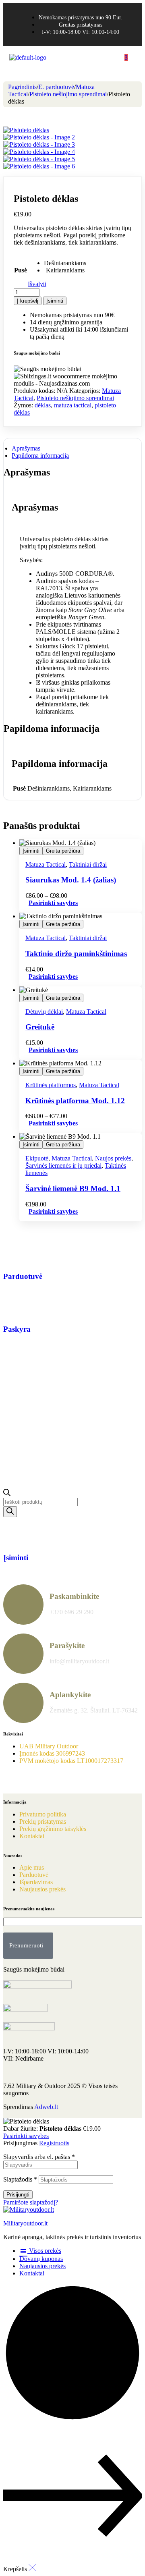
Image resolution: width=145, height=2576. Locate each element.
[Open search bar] (7, 1494)
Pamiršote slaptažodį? (31, 2202)
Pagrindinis (22, 87)
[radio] (65, 263)
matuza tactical (73, 405)
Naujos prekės (113, 1158)
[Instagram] (35, 1781)
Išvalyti (37, 284)
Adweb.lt (46, 2107)
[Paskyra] (13, 1306)
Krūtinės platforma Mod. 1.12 (75, 1101)
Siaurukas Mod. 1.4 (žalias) (71, 880)
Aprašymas (26, 448)
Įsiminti (55, 301)
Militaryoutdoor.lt (25, 2223)
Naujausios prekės (42, 2266)
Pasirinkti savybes (53, 903)
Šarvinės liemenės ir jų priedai (63, 1166)
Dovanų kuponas (41, 2259)
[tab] (72, 448)
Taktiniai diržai (88, 865)
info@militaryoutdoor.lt (79, 1661)
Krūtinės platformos (51, 1085)
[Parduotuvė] (13, 1253)
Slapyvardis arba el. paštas (39, 2157)
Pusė (21, 270)
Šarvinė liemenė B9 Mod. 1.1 (73, 1188)
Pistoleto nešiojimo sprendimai (68, 94)
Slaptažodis (20, 2179)
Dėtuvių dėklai (44, 1012)
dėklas (43, 405)
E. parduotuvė (56, 87)
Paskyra (17, 1329)
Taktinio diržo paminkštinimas (76, 954)
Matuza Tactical (46, 865)
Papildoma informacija (40, 456)
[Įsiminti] (13, 1534)
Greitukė (40, 1027)
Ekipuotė (37, 1158)
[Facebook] (13, 1781)
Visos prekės (44, 2251)
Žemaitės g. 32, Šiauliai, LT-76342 (94, 1710)
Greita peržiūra (63, 851)
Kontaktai (32, 2273)
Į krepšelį (28, 301)
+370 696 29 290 (71, 1612)
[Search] (10, 1512)
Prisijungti (18, 2195)
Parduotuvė (23, 1276)
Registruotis (54, 2143)
